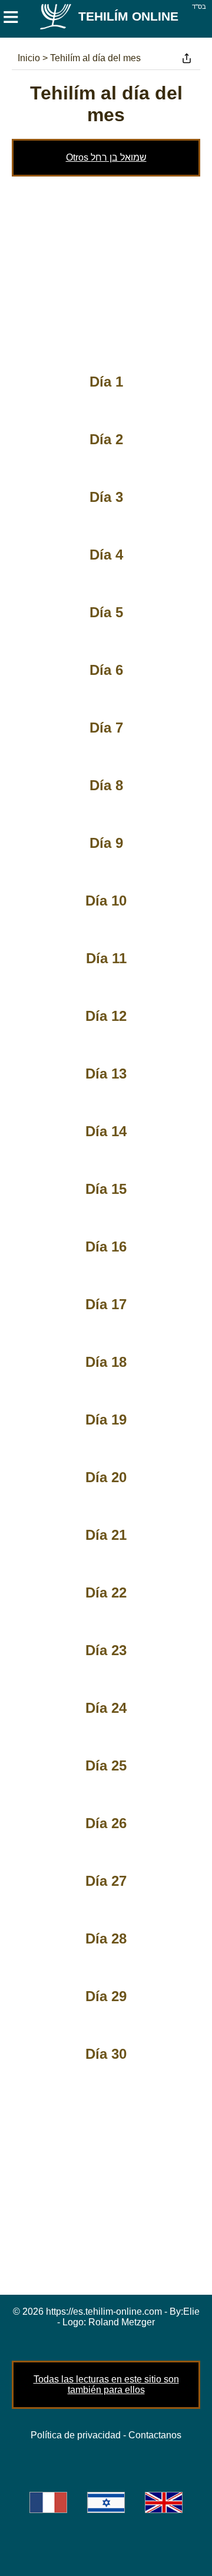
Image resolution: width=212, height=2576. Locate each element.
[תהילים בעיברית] (106, 2502)
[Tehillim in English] (164, 2502)
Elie (191, 2312)
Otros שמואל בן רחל (106, 157)
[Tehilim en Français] (48, 2502)
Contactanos (155, 2435)
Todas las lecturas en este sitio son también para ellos (106, 2384)
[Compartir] (187, 58)
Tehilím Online (128, 16)
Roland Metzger (122, 2322)
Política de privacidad (76, 2435)
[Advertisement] (106, 268)
